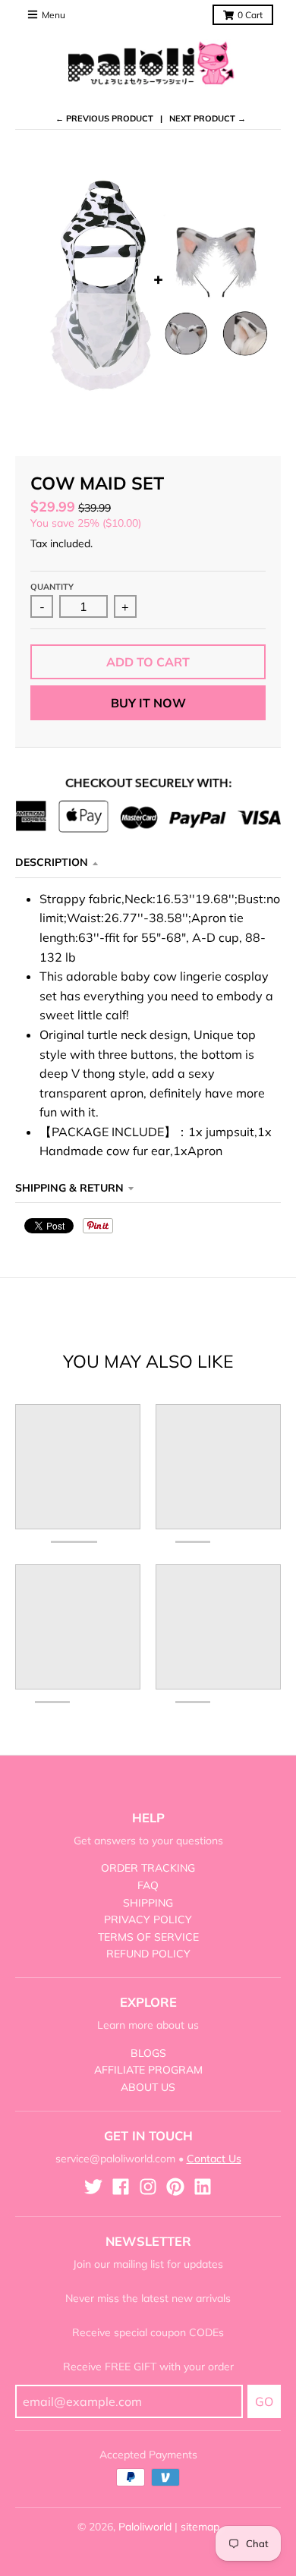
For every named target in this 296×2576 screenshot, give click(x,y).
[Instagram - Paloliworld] (148, 2187)
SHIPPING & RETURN (69, 1188)
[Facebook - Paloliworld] (121, 2187)
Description (52, 862)
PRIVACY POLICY (148, 1919)
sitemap (200, 2527)
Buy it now (148, 703)
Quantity (52, 587)
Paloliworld (145, 2527)
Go (264, 2401)
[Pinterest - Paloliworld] (175, 2187)
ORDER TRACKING (148, 1868)
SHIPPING (148, 1903)
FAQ (148, 1885)
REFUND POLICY (148, 1954)
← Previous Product (104, 118)
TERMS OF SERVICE (148, 1937)
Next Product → (208, 118)
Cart (250, 15)
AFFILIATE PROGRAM (148, 2070)
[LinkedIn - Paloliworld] (203, 2187)
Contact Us (214, 2159)
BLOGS (148, 2053)
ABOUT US (148, 2087)
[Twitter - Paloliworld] (93, 2187)
